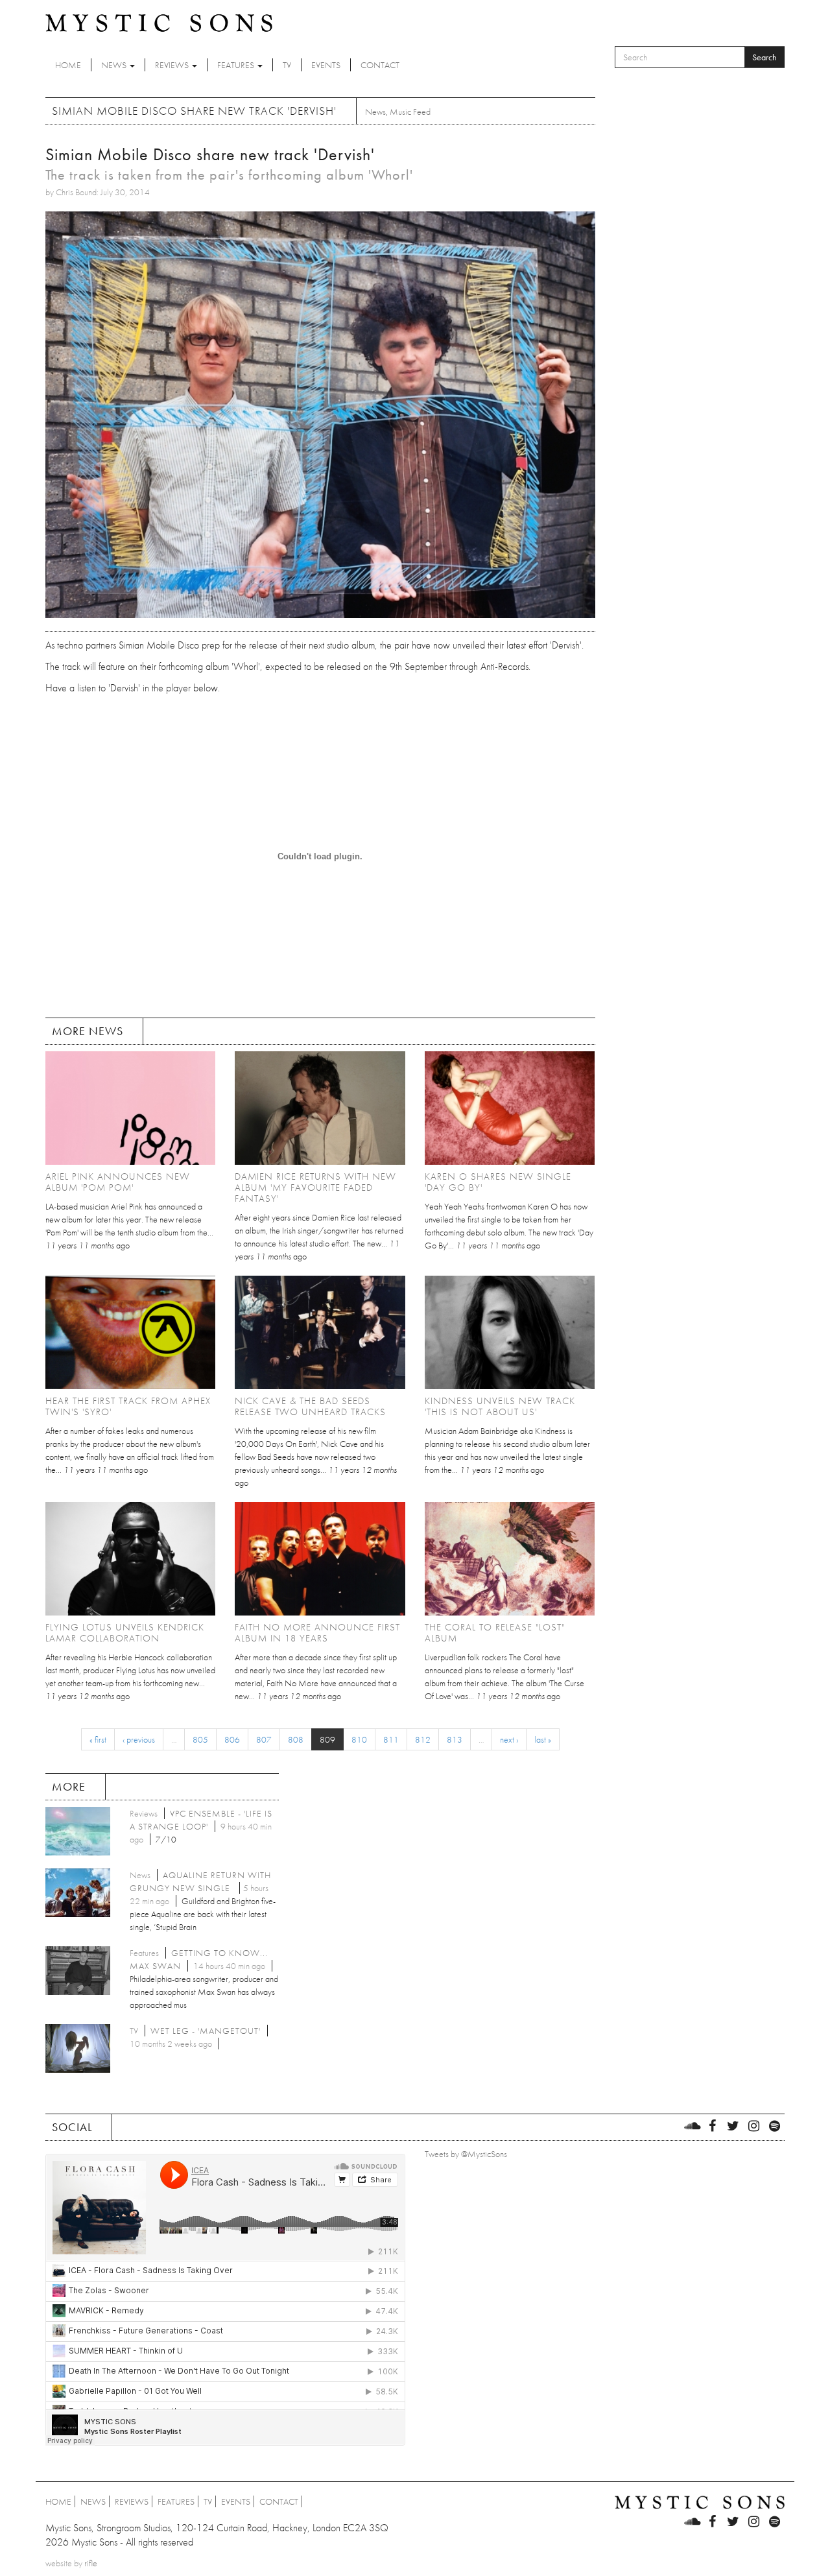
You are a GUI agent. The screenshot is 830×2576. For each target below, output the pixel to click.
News (115, 65)
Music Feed (410, 112)
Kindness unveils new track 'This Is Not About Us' (500, 1406)
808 (296, 1739)
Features (237, 65)
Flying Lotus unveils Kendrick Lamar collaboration (125, 1633)
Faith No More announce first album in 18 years (317, 1633)
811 (391, 1739)
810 (359, 1739)
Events (326, 65)
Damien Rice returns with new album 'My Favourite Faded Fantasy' (315, 1187)
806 (232, 1739)
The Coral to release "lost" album (495, 1633)
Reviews (173, 65)
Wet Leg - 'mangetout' (206, 2031)
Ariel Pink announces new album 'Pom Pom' (118, 1182)
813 (455, 1739)
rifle (91, 2563)
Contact (380, 65)
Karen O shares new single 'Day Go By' (498, 1182)
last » (543, 1739)
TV (287, 65)
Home (68, 65)
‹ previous (139, 1739)
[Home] (159, 22)
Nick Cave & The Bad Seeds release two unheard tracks (310, 1406)
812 (423, 1739)
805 (200, 1739)
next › (509, 1739)
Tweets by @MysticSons (466, 2154)
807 (264, 1739)
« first (98, 1739)
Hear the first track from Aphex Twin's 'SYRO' (128, 1406)
